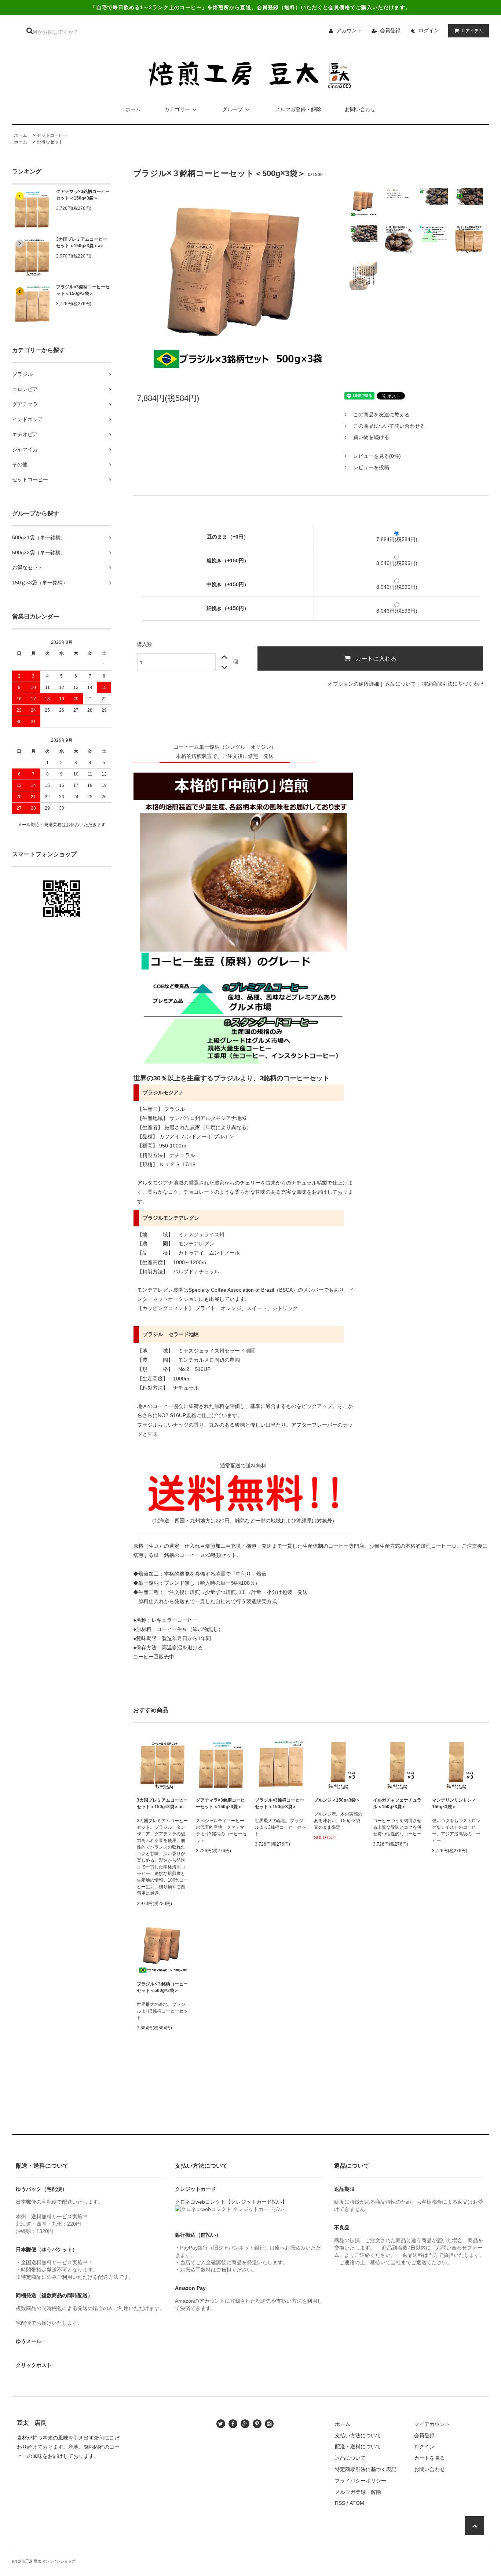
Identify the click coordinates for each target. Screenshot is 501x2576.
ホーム (133, 109)
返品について (401, 684)
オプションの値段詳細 (354, 684)
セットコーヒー (52, 135)
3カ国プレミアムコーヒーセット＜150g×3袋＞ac (82, 242)
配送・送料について (358, 2447)
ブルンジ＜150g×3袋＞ (337, 1800)
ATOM (357, 2503)
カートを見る (429, 2458)
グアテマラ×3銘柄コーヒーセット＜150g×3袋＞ (83, 195)
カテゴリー (177, 109)
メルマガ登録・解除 (298, 109)
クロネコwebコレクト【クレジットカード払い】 (231, 2202)
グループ (233, 109)
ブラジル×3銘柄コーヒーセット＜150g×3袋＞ (83, 290)
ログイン (429, 30)
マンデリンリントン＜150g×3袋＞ (454, 1803)
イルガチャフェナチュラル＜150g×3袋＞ (397, 1803)
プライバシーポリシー (361, 2481)
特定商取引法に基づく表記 (453, 684)
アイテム (472, 30)
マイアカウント (432, 2424)
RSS (340, 2503)
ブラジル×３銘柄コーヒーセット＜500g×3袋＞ (162, 1987)
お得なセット (50, 142)
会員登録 (390, 30)
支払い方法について (358, 2435)
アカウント (349, 30)
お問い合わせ (360, 109)
